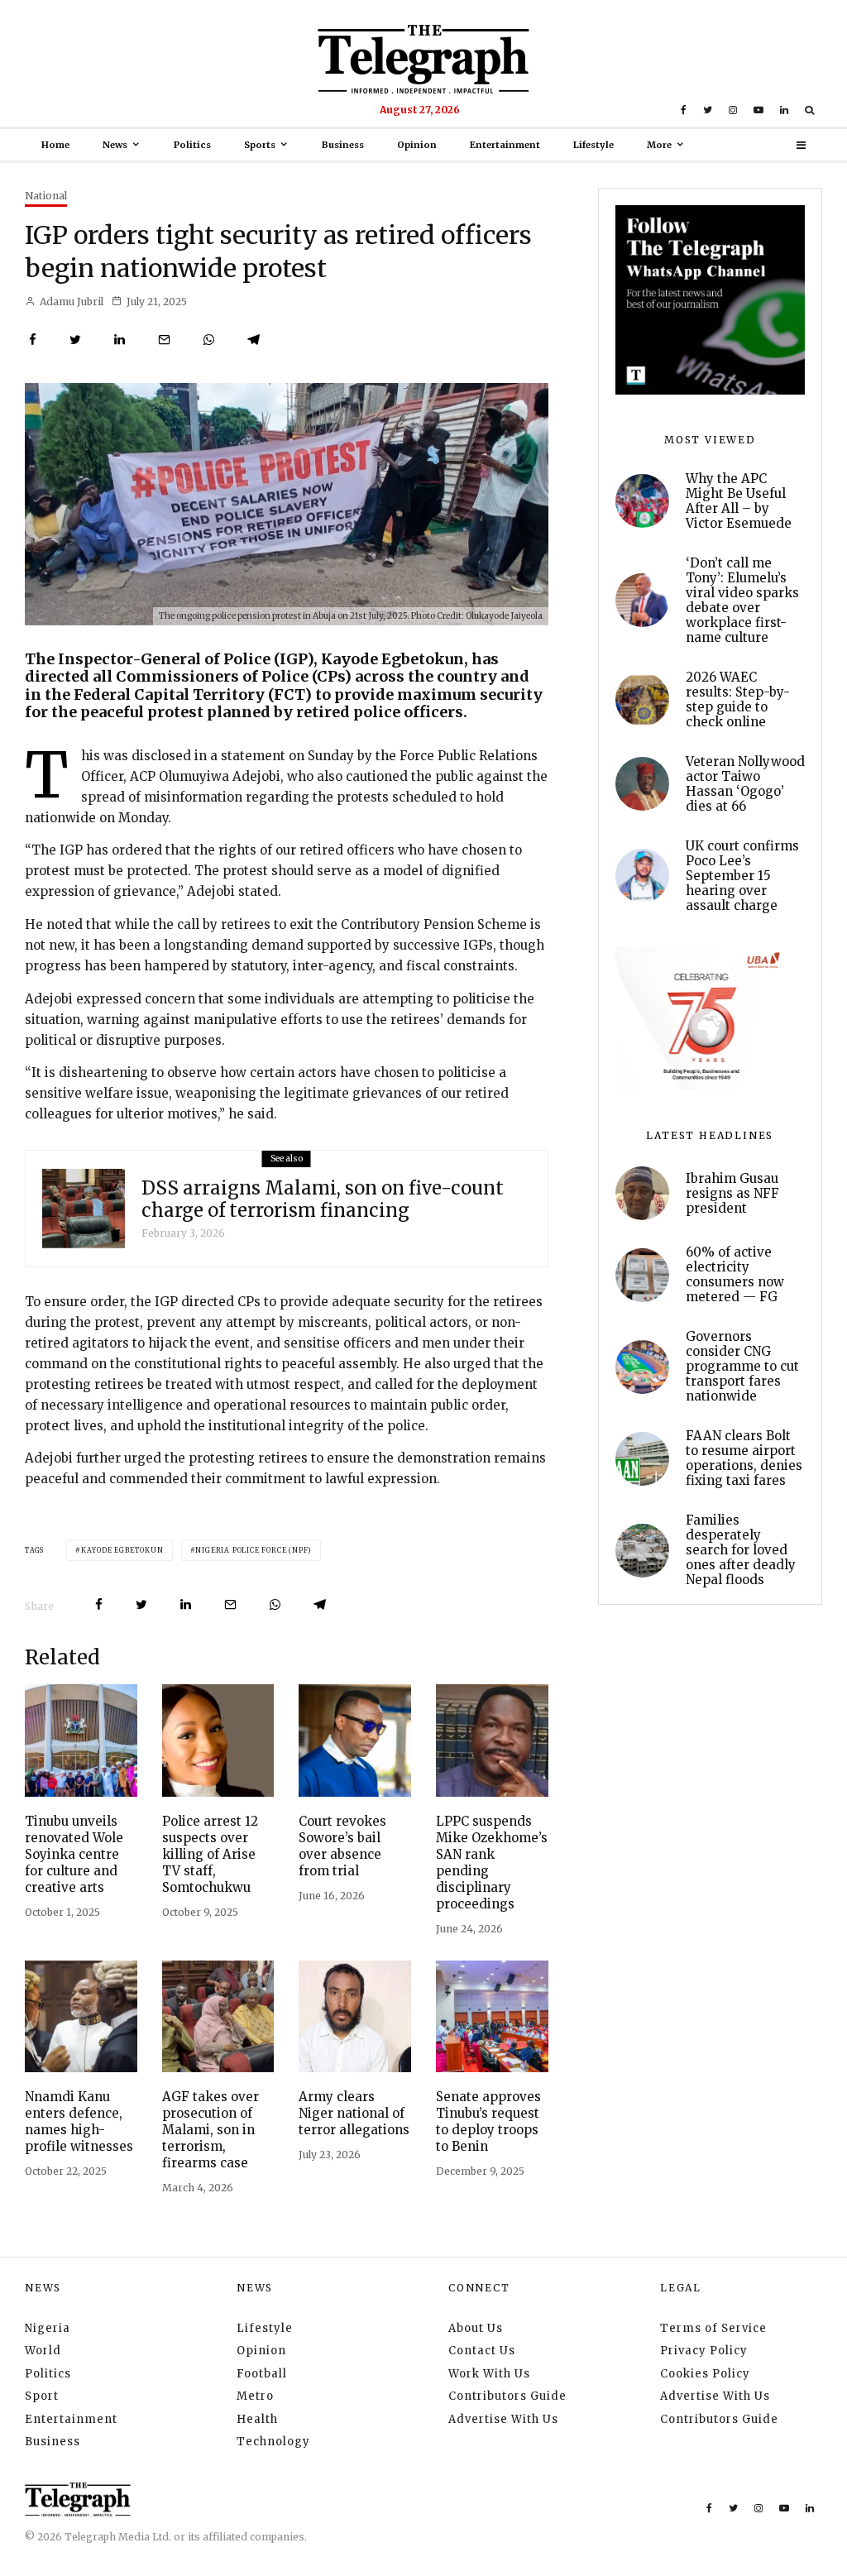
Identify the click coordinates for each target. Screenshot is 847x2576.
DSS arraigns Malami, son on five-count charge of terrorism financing (323, 1199)
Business (343, 145)
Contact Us (482, 2351)
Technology (273, 2442)
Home (55, 145)
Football (262, 2374)
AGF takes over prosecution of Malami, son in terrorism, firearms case (211, 2130)
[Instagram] (733, 110)
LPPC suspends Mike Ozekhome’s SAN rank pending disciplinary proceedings (492, 1863)
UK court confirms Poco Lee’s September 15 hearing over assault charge (742, 876)
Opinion (417, 145)
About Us (476, 2328)
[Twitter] (708, 110)
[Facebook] (684, 110)
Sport (42, 2396)
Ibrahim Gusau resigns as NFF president (732, 1194)
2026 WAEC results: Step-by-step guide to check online (738, 700)
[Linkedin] (784, 110)
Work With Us (489, 2374)
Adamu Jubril (70, 302)
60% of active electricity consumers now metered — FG (735, 1275)
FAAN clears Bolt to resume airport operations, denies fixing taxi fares (744, 1458)
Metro (255, 2396)
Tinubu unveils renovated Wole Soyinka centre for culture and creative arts (74, 1854)
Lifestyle (593, 145)
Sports (260, 145)
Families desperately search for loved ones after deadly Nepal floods (741, 1550)
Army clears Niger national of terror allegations (354, 2113)
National (46, 196)
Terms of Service (713, 2328)
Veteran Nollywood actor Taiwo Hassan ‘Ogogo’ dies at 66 (745, 784)
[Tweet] (75, 340)
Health (257, 2419)
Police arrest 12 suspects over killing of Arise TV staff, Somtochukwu (210, 1854)
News (115, 145)
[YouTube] (758, 110)
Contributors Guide (507, 2396)
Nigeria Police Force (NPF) (254, 1550)
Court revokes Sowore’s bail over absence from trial (342, 1846)
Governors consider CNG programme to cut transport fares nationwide (742, 1367)
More (659, 145)
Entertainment (505, 145)
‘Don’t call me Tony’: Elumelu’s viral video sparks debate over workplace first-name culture (742, 601)
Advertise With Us (503, 2419)
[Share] (33, 340)
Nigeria (48, 2328)
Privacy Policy (704, 2351)
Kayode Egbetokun (122, 1550)
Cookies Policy (705, 2374)
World (43, 2351)
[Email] (164, 340)
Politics (192, 145)
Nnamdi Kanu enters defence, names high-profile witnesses (79, 2121)
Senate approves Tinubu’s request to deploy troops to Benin (488, 2121)
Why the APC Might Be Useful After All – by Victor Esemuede (739, 501)
